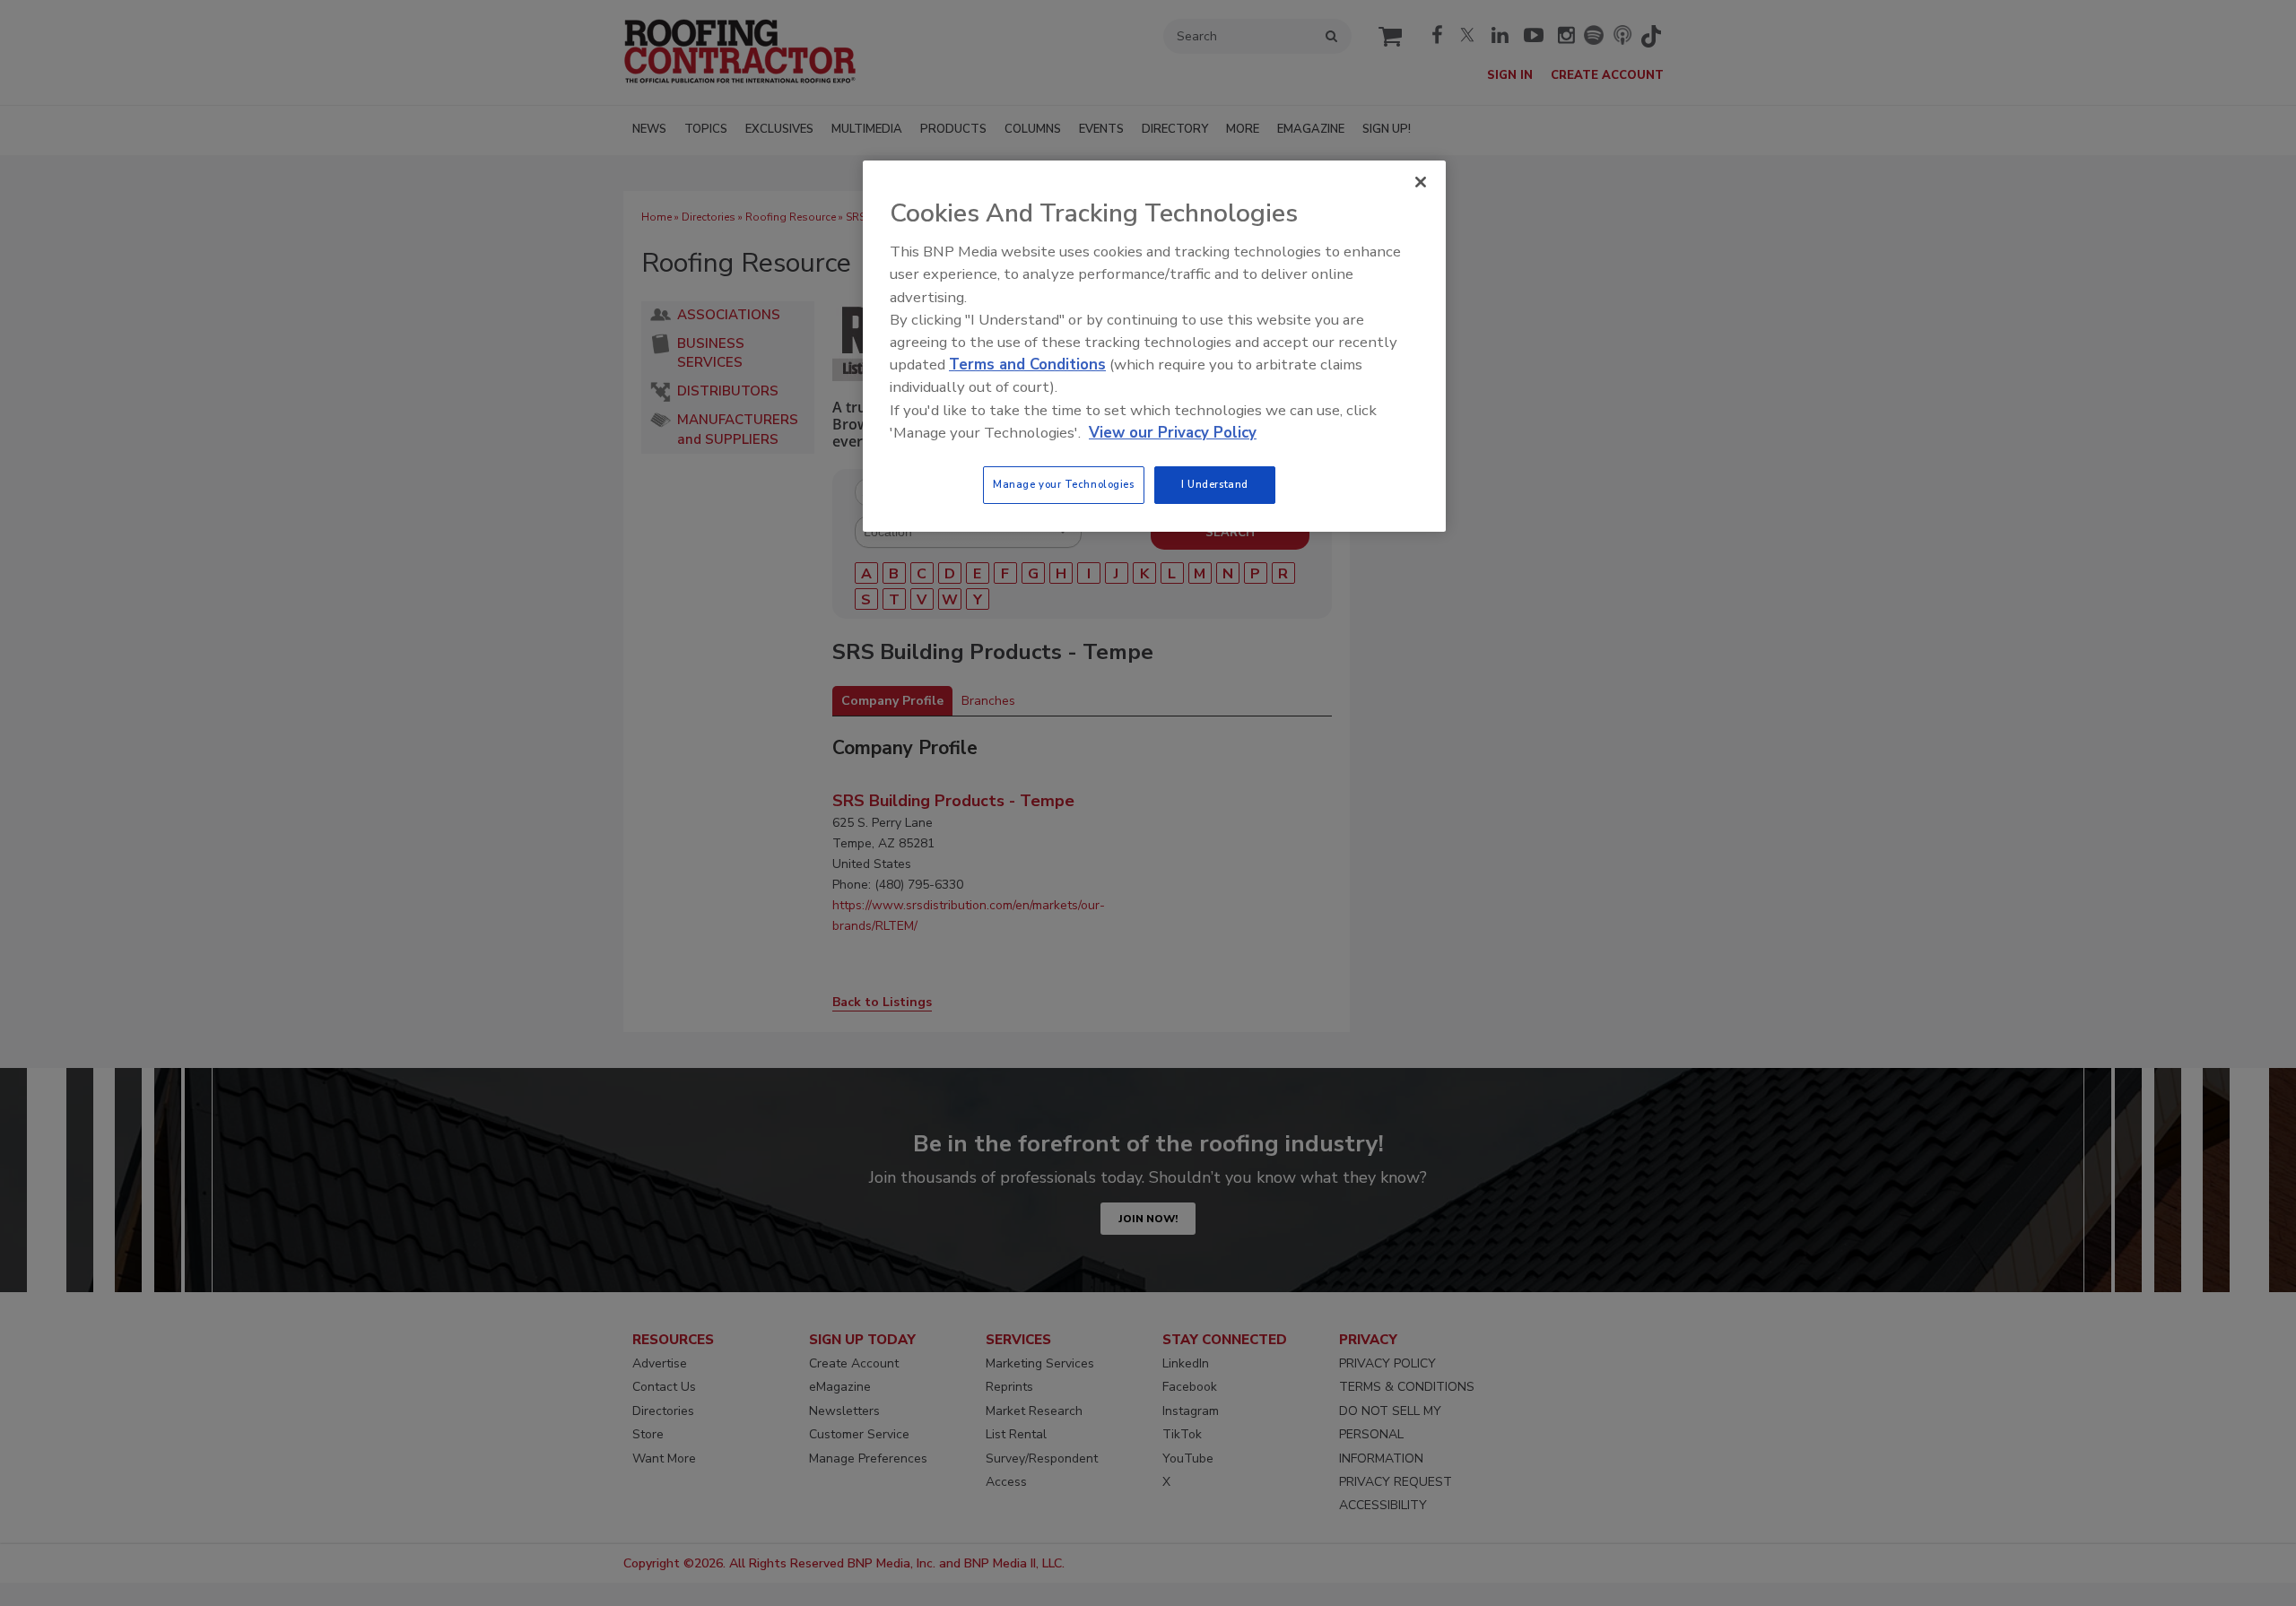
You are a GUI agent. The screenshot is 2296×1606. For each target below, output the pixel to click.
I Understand (1215, 484)
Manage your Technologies (1064, 484)
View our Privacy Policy (1173, 433)
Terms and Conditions (1027, 365)
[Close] (1421, 182)
